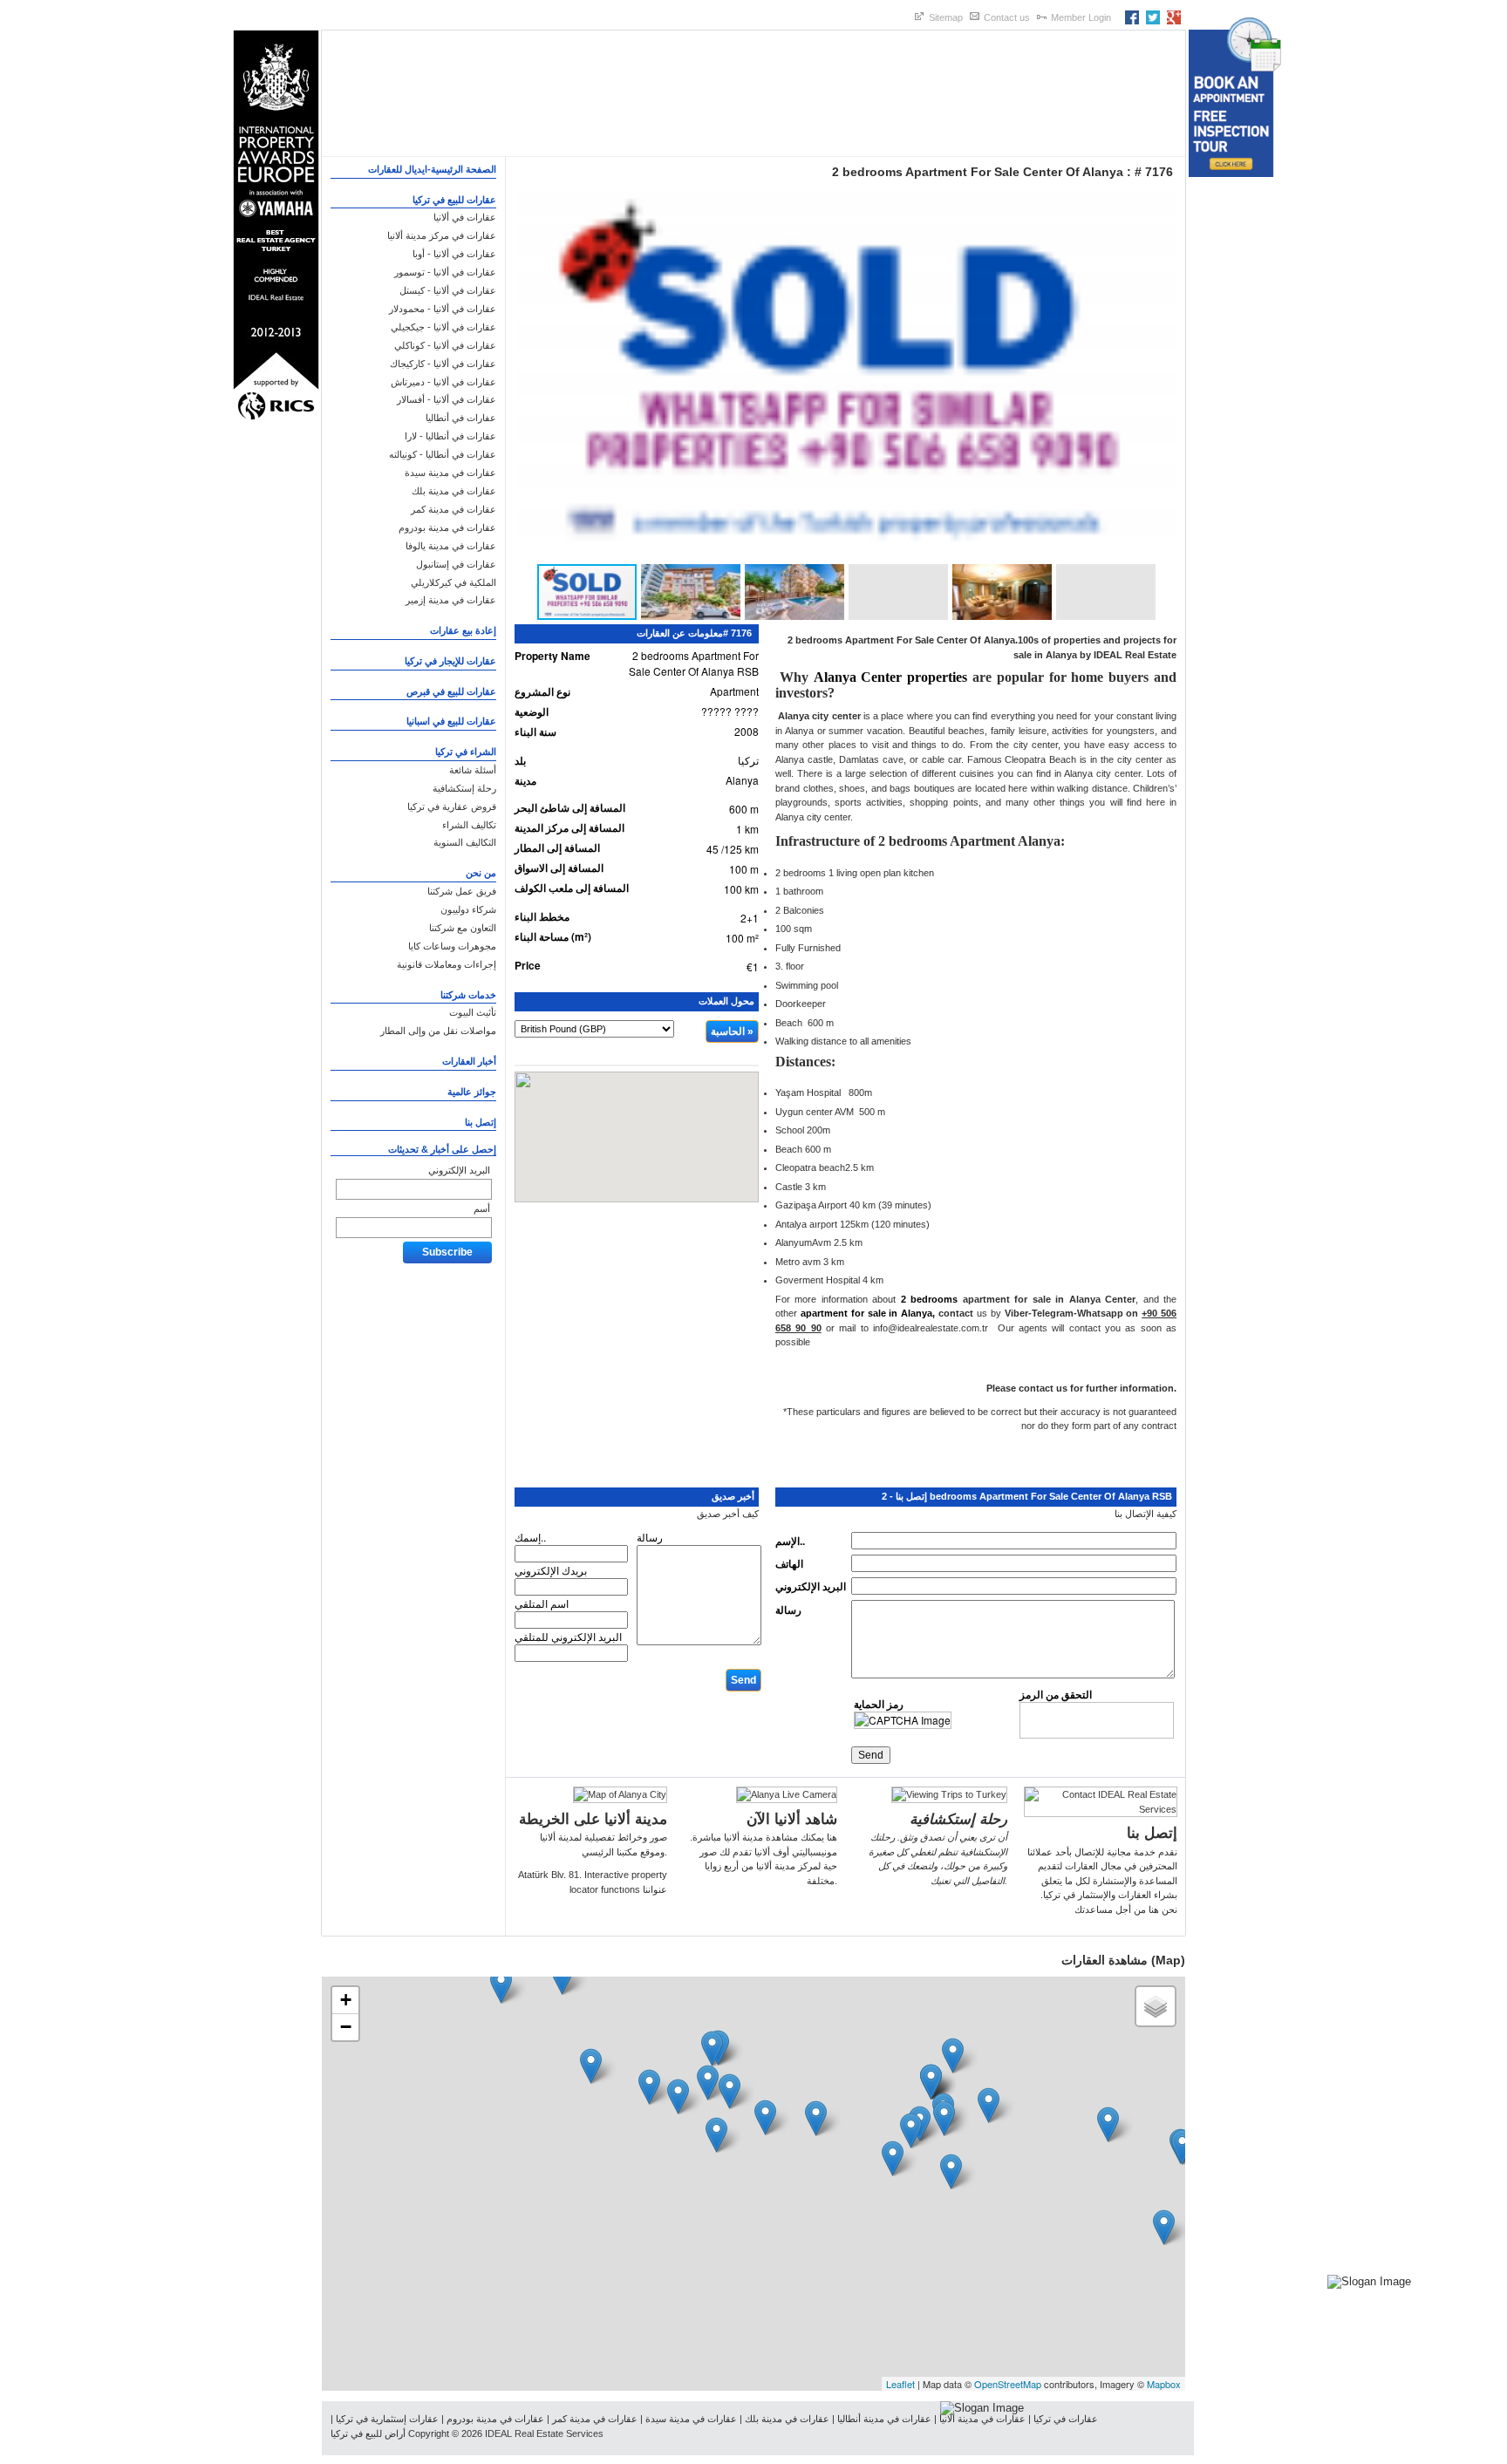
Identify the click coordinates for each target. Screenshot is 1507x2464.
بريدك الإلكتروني (551, 1570)
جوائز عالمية (472, 1092)
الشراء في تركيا (466, 752)
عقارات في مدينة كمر (453, 509)
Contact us (1007, 17)
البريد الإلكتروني (459, 1170)
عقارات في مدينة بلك (454, 491)
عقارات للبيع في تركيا (454, 200)
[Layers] (1156, 2006)
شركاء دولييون (468, 909)
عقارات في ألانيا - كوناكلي (445, 345)
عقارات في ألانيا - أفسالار (447, 399)
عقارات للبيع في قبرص (451, 691)
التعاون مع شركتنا (463, 928)
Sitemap (946, 17)
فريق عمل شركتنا (462, 891)
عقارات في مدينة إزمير (451, 600)
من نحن (481, 873)
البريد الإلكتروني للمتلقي (568, 1636)
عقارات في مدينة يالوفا (451, 546)
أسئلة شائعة (473, 770)
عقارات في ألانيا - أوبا (454, 254)
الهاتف (789, 1563)
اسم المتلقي (542, 1603)
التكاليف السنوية (465, 842)
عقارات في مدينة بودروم (447, 528)
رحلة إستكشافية (464, 788)
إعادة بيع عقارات (463, 630)
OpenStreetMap (1008, 2384)
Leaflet (900, 2384)
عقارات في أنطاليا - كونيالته (443, 454)
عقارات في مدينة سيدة (450, 473)
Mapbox (1164, 2384)
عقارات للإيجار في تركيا (450, 661)
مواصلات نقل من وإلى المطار (438, 1031)
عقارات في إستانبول (456, 564)
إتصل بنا (481, 1122)
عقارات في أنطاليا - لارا (450, 436)
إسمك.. (530, 1537)
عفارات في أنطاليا (461, 418)
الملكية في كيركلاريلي (453, 582)
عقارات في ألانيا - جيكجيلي (443, 327)
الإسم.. (790, 1541)
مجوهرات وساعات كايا (452, 946)
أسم (482, 1208)
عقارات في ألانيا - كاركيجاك (443, 364)
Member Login (1081, 17)
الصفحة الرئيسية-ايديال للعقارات (432, 169)
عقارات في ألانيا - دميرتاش (443, 382)
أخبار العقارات (469, 1061)
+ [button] (346, 2000)
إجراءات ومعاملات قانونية (447, 964)
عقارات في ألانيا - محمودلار (443, 309)
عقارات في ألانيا (465, 217)
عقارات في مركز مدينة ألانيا (442, 235)
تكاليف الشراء (469, 825)
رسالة (788, 1610)
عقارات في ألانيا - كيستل (448, 290)
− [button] (346, 2027)
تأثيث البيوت (473, 1012)
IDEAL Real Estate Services (544, 2433)
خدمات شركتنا (468, 995)
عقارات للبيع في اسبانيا (451, 721)
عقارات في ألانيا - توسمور (445, 272)
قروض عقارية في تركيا (452, 807)
